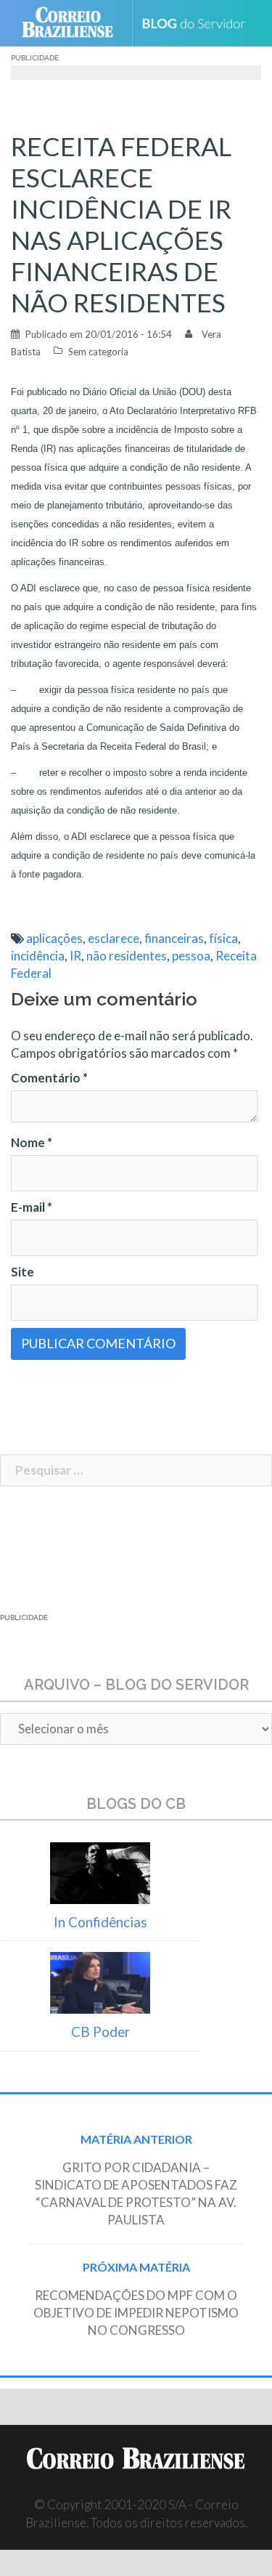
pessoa (191, 956)
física (223, 938)
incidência (38, 956)
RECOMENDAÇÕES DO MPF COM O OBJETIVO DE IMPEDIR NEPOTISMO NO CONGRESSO (136, 2313)
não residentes (127, 956)
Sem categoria (98, 352)
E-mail (32, 1207)
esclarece (114, 938)
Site (22, 1272)
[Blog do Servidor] (199, 24)
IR (75, 956)
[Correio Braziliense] (74, 23)
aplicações (54, 938)
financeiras (174, 938)
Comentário (49, 1078)
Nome (32, 1142)
